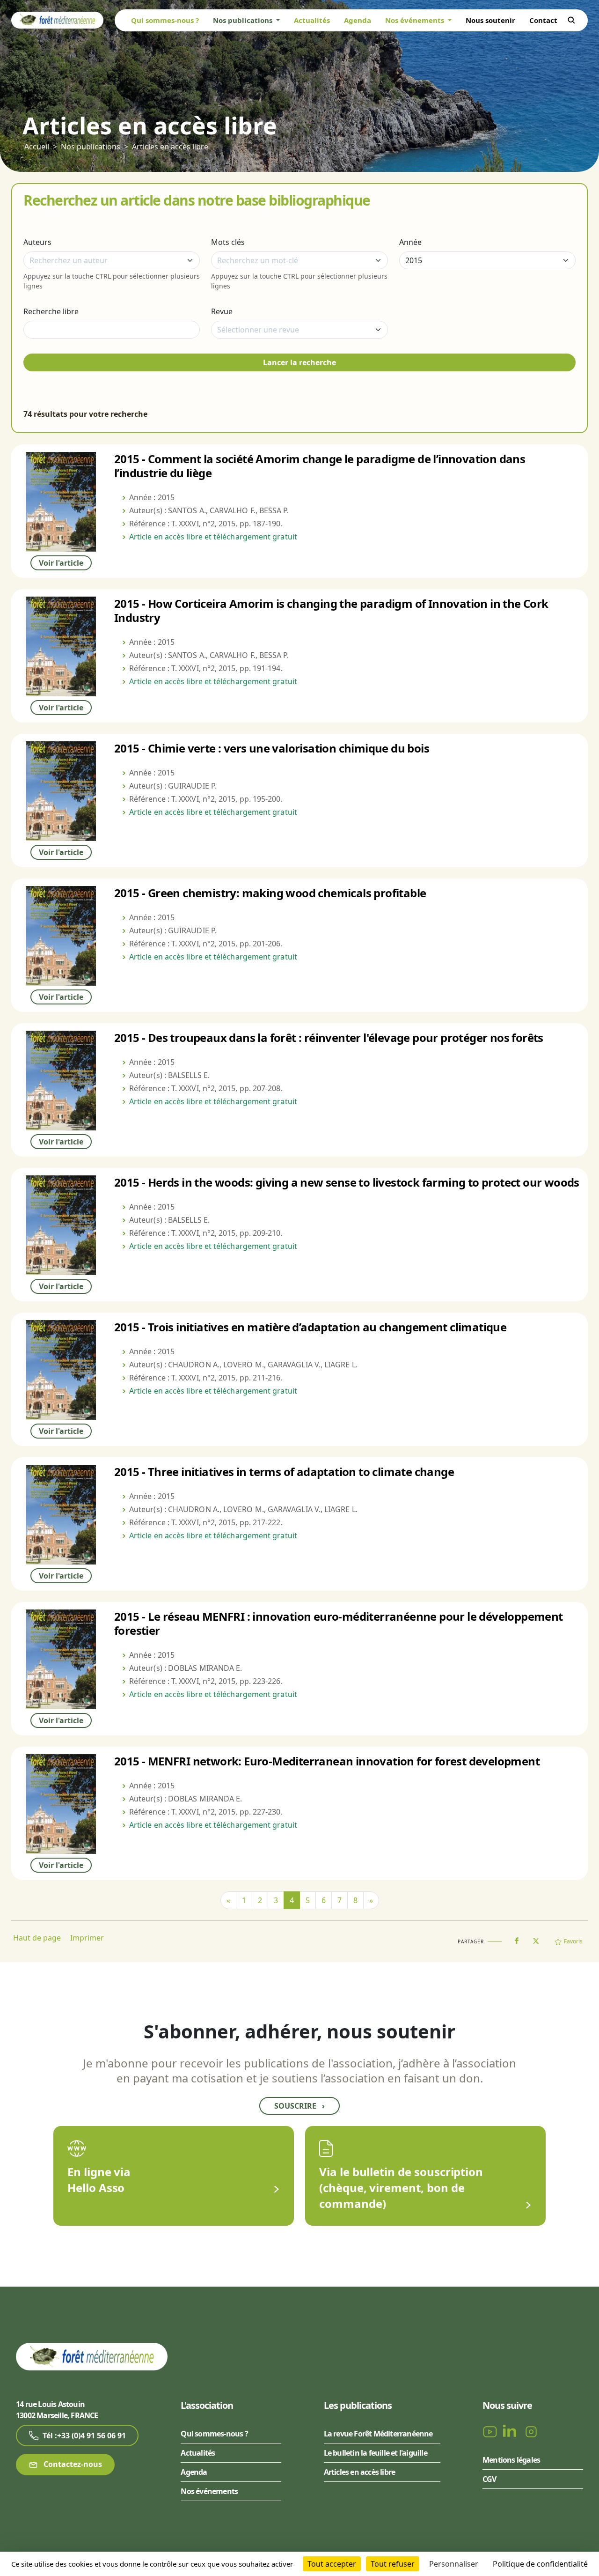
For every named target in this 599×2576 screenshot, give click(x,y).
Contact (543, 20)
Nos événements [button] (416, 20)
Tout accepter (332, 2564)
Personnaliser (454, 2564)
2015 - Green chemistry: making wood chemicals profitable (270, 893)
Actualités (312, 20)
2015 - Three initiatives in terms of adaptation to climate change (284, 1472)
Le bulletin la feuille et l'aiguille (376, 2453)
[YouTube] (491, 2431)
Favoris (573, 1941)
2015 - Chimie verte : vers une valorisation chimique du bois (272, 748)
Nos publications (91, 147)
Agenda (358, 20)
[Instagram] (531, 2431)
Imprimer (87, 1938)
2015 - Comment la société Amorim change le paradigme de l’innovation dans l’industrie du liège (320, 466)
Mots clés (228, 242)
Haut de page (37, 1938)
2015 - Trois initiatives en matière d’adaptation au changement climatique (310, 1327)
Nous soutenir (490, 20)
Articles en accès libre (170, 147)
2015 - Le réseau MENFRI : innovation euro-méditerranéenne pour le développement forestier (339, 1623)
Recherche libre (51, 311)
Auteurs (37, 242)
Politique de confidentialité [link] (540, 2564)
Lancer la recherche (299, 362)
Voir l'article (61, 563)
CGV (489, 2479)
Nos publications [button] (244, 20)
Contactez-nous (72, 2464)
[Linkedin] (511, 2431)
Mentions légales (511, 2460)
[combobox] (112, 260)
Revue (222, 311)
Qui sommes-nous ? (165, 20)
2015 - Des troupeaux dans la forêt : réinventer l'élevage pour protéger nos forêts (329, 1037)
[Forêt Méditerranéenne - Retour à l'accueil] (57, 20)
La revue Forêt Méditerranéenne (378, 2434)
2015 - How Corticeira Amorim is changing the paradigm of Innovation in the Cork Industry (331, 610)
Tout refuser (393, 2564)
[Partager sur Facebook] (517, 1939)
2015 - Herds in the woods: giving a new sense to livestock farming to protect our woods (347, 1182)
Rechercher (571, 20)
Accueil (37, 147)
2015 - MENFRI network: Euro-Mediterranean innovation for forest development (327, 1761)
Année (410, 242)
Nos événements (209, 2491)
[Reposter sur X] (536, 1938)
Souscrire (299, 2106)
